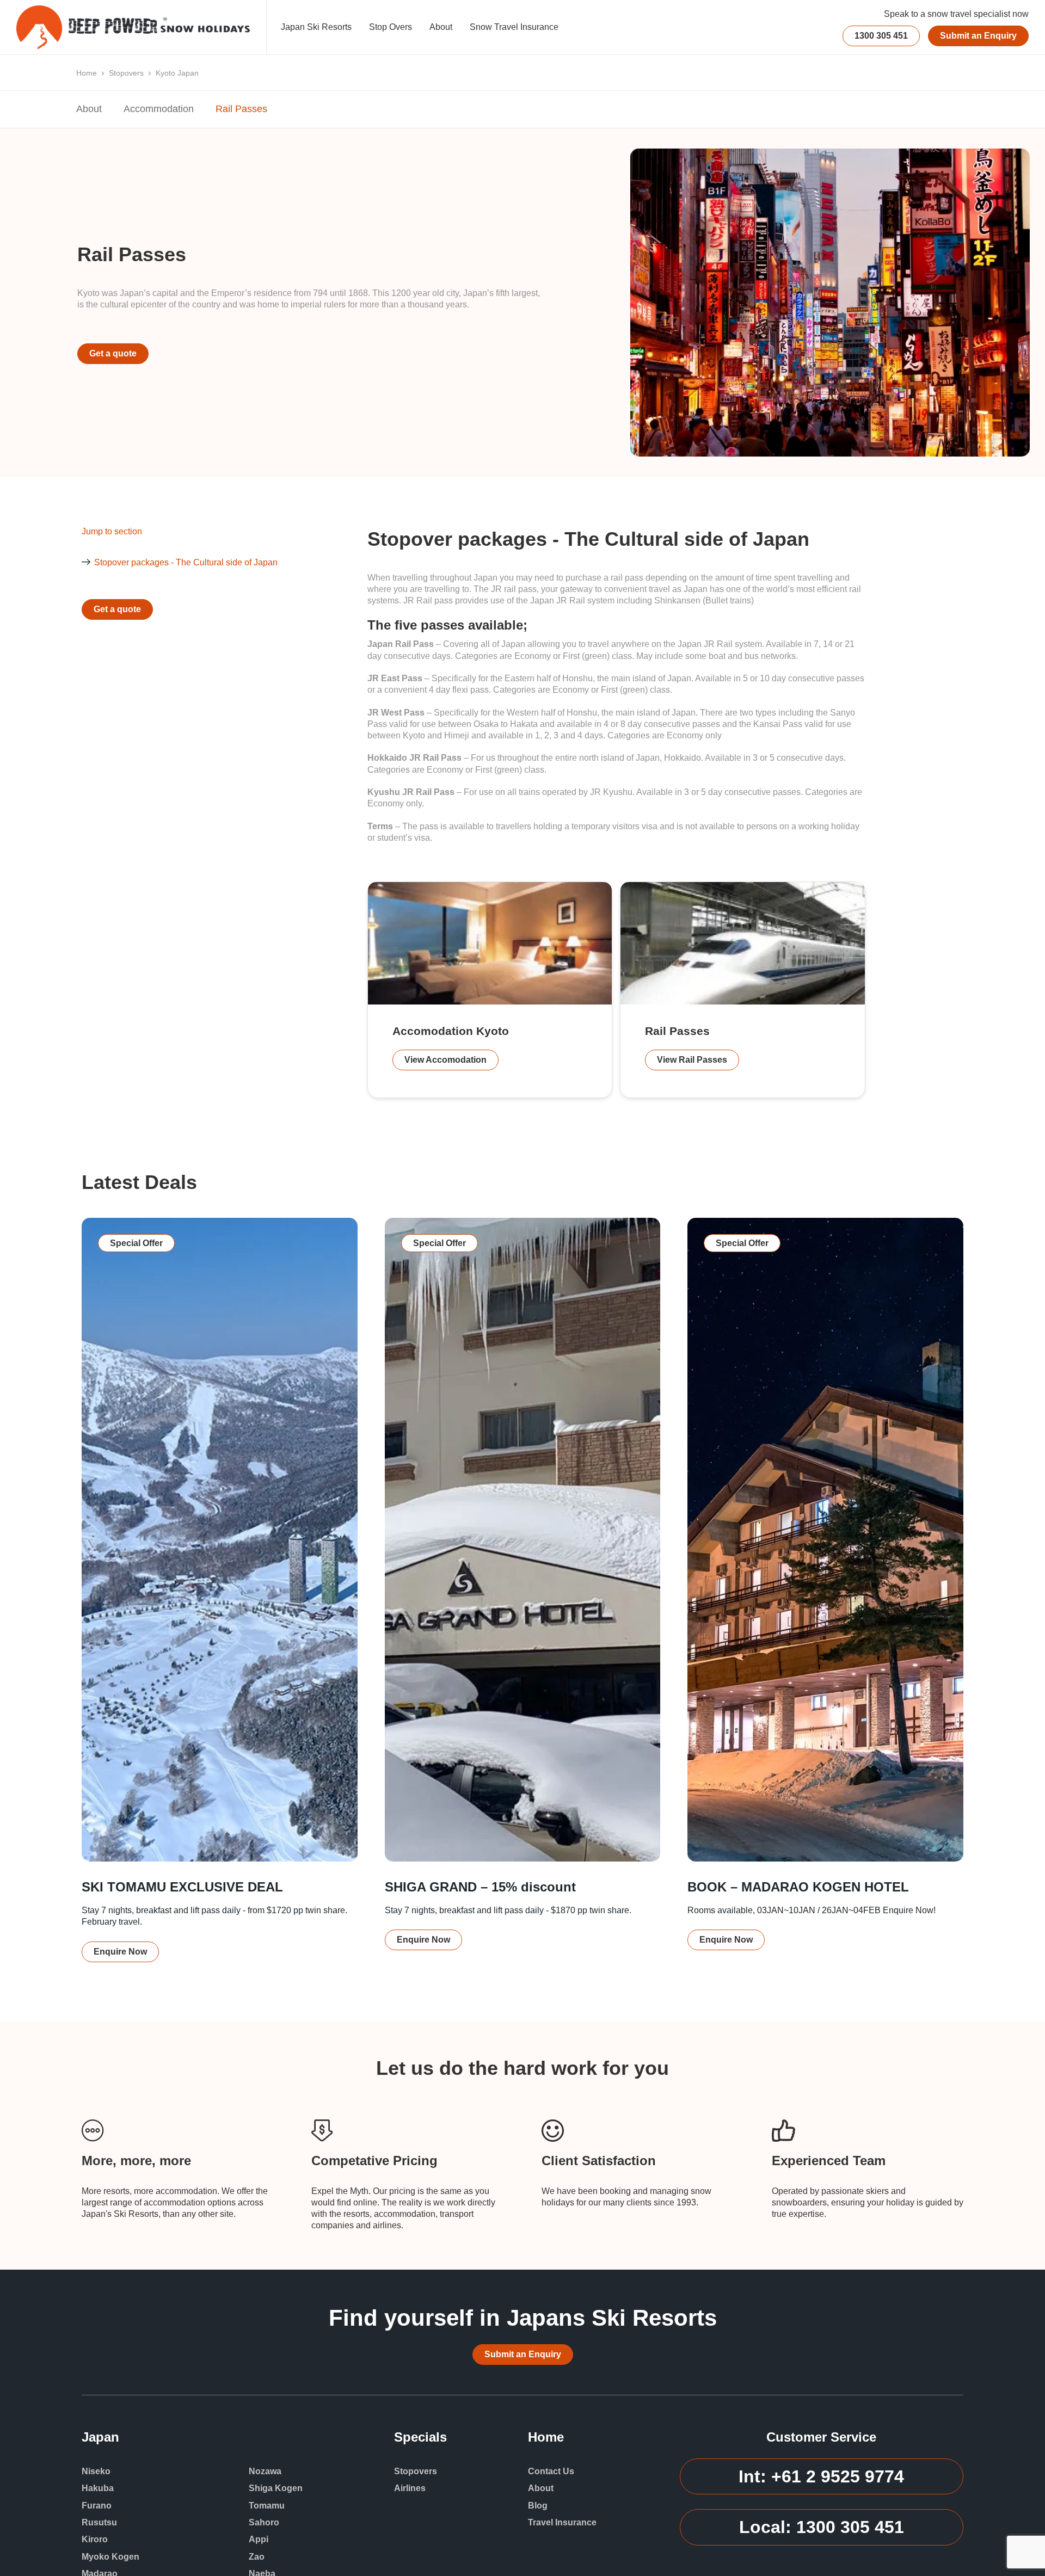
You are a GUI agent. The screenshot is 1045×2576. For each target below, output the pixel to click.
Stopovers (126, 73)
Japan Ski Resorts (316, 27)
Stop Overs (391, 27)
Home (87, 73)
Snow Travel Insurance (514, 27)
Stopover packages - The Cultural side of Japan (186, 562)
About (441, 27)
